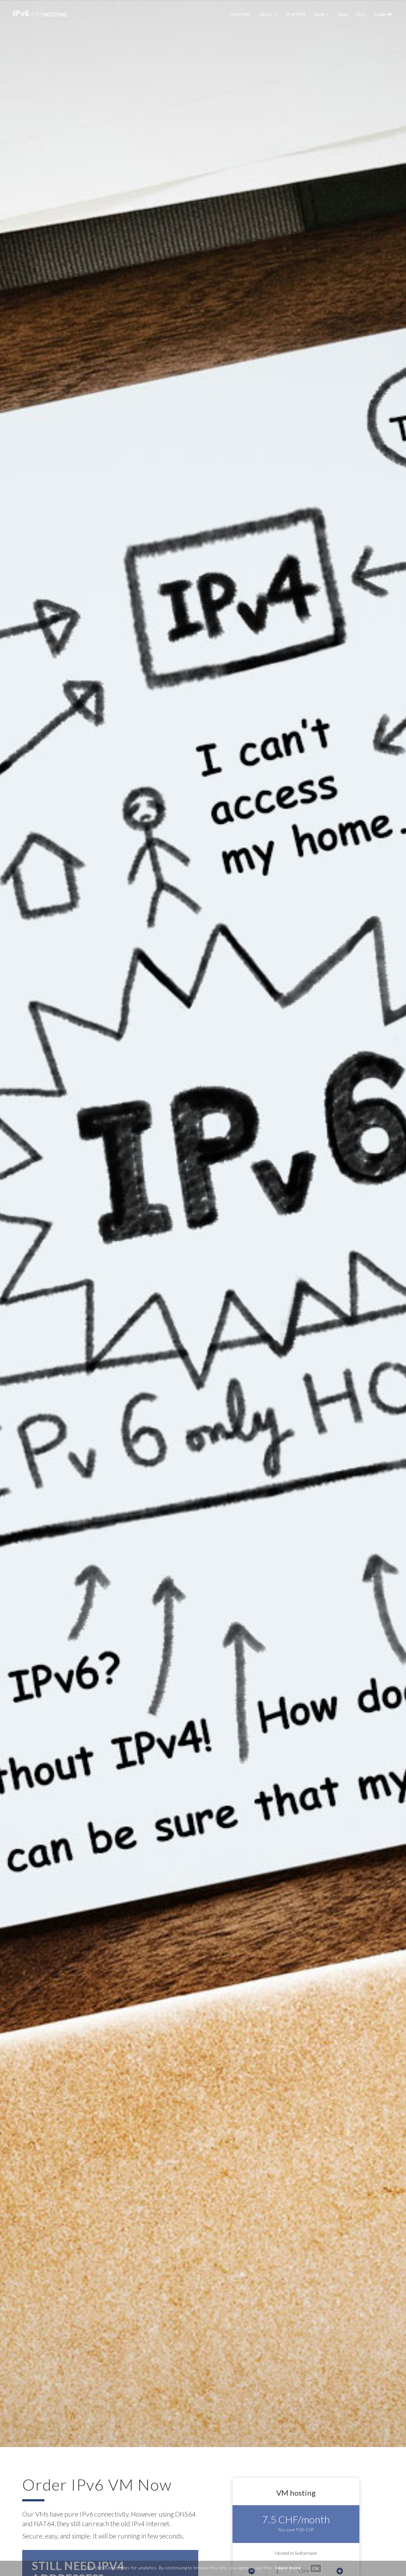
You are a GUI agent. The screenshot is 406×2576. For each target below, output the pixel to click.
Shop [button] (320, 14)
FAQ (361, 14)
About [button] (266, 14)
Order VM (240, 14)
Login (382, 14)
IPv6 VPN (295, 14)
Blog (343, 14)
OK (316, 2568)
